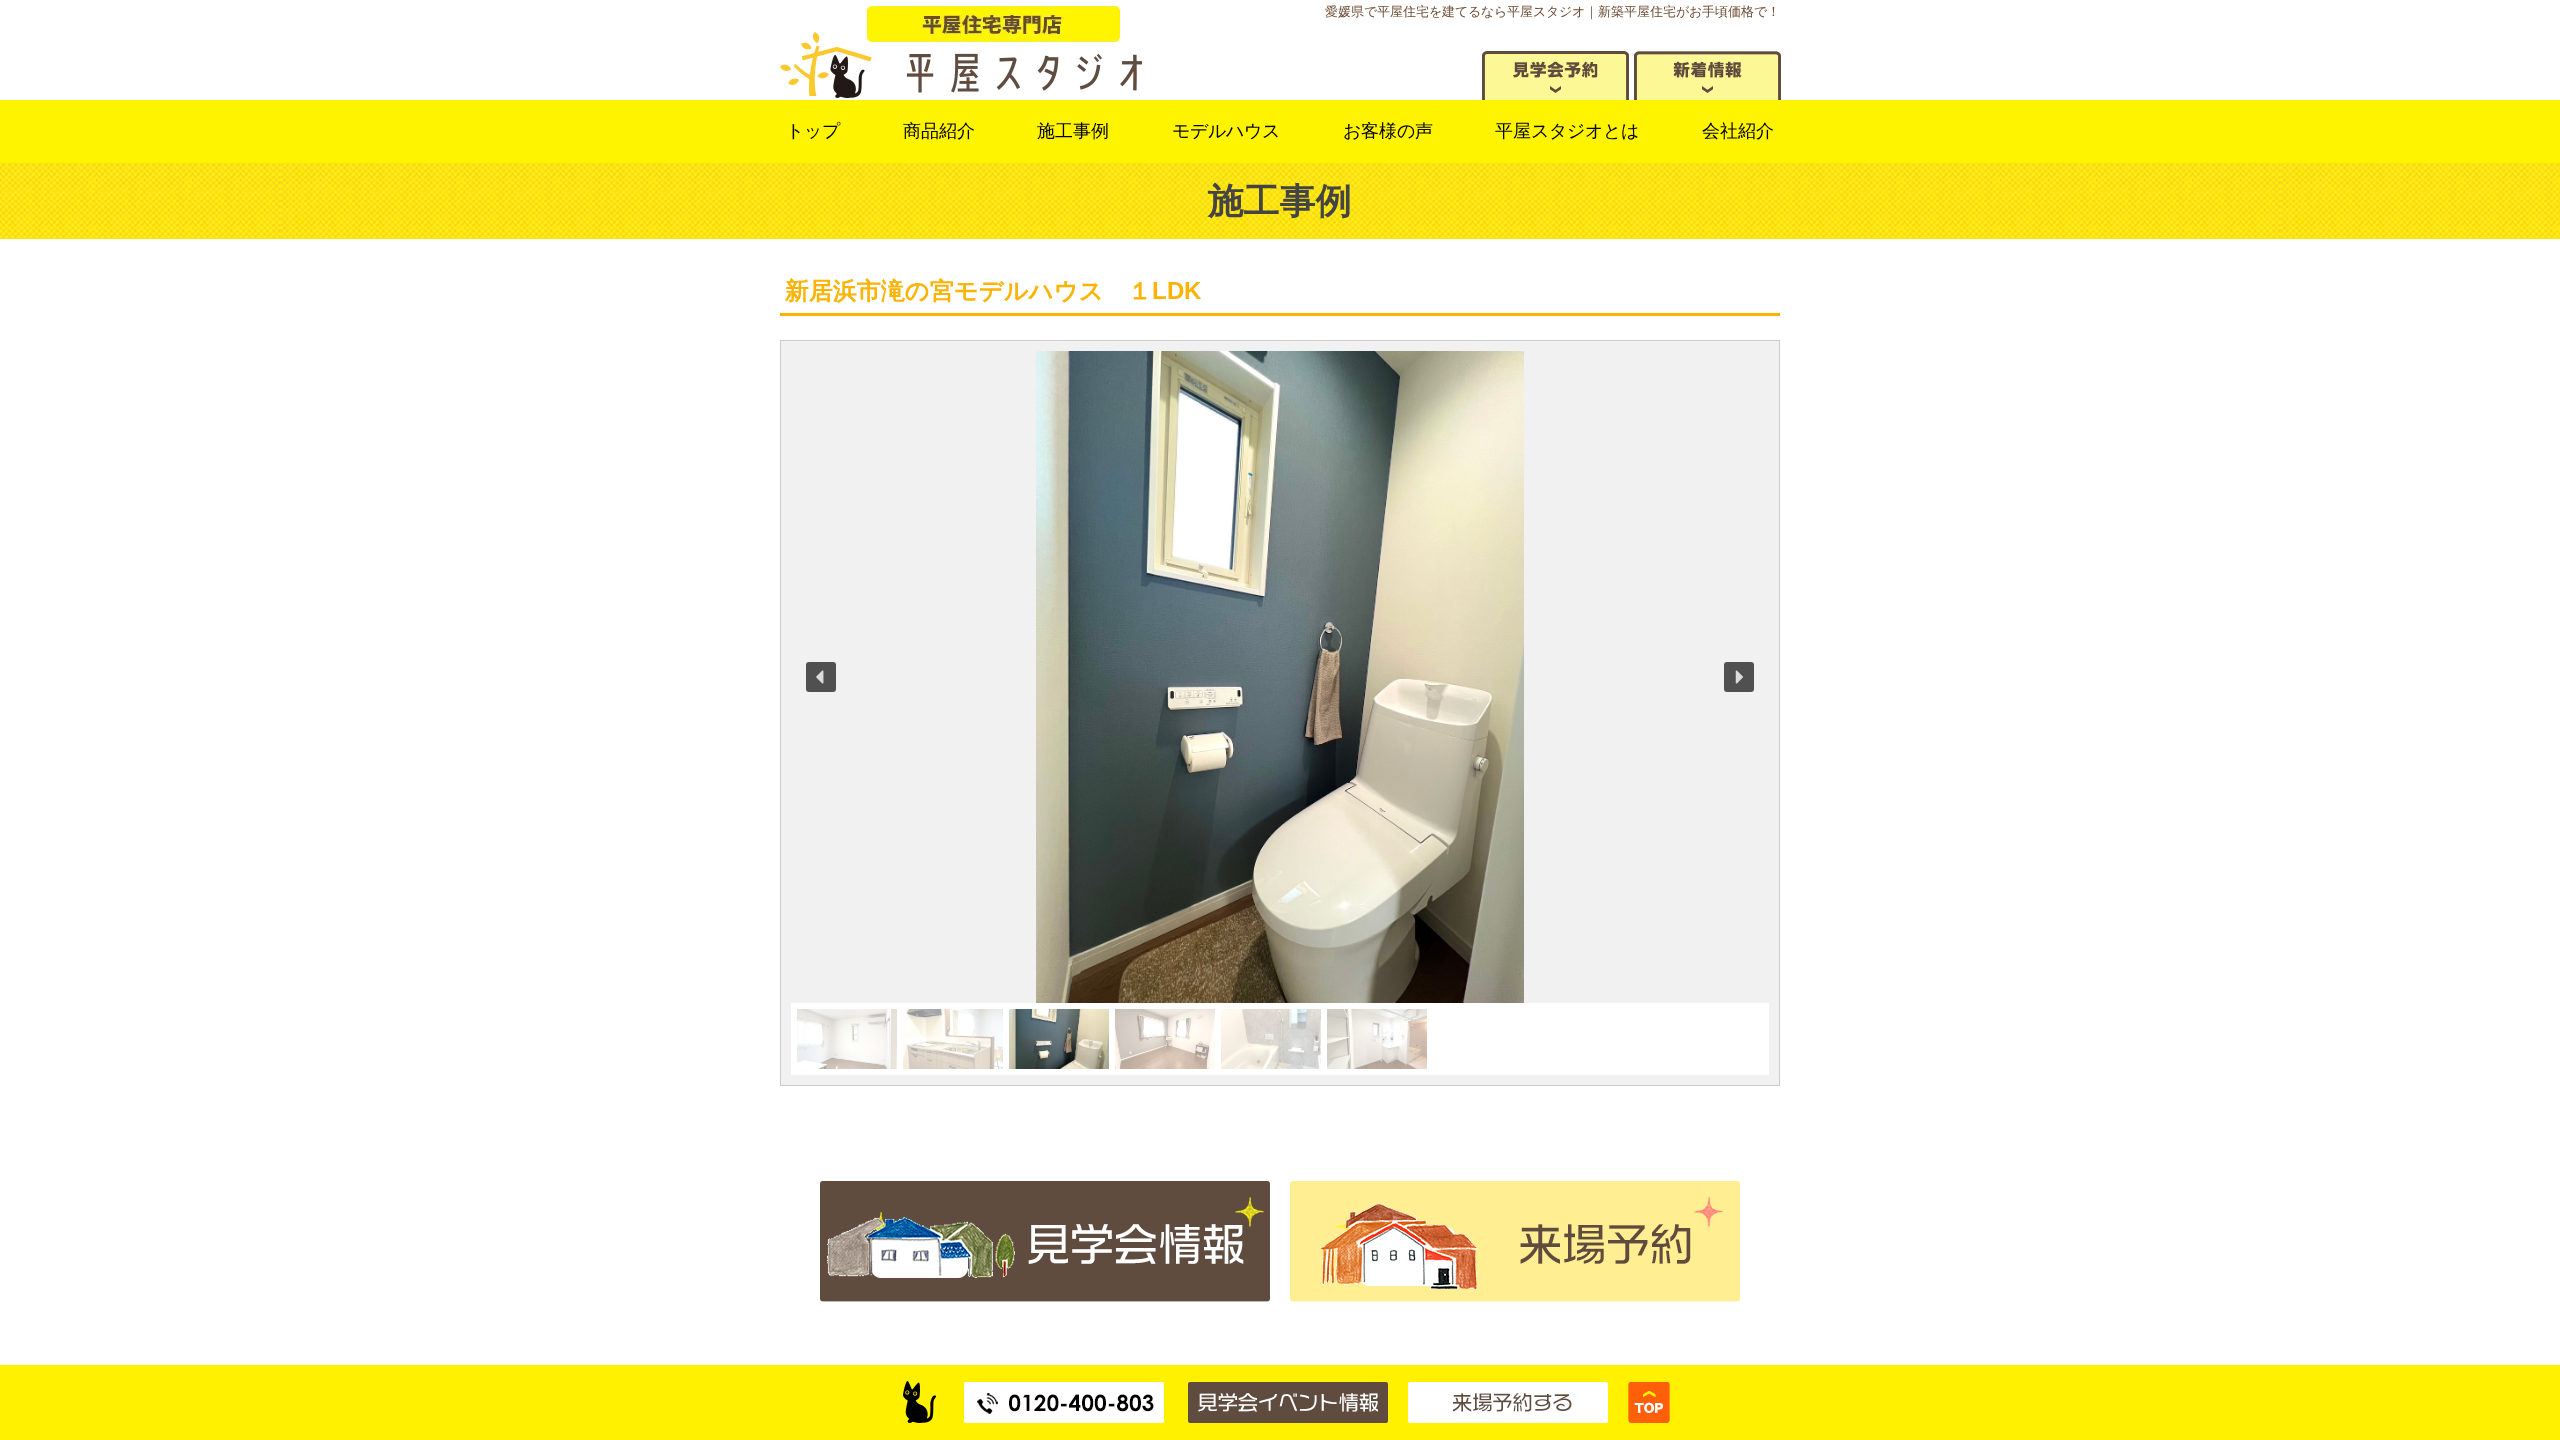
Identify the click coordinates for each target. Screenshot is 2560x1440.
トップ (813, 131)
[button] (821, 677)
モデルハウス (1226, 131)
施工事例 (1073, 131)
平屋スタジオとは (1567, 131)
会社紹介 (1738, 131)
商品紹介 (939, 131)
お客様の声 (1388, 131)
